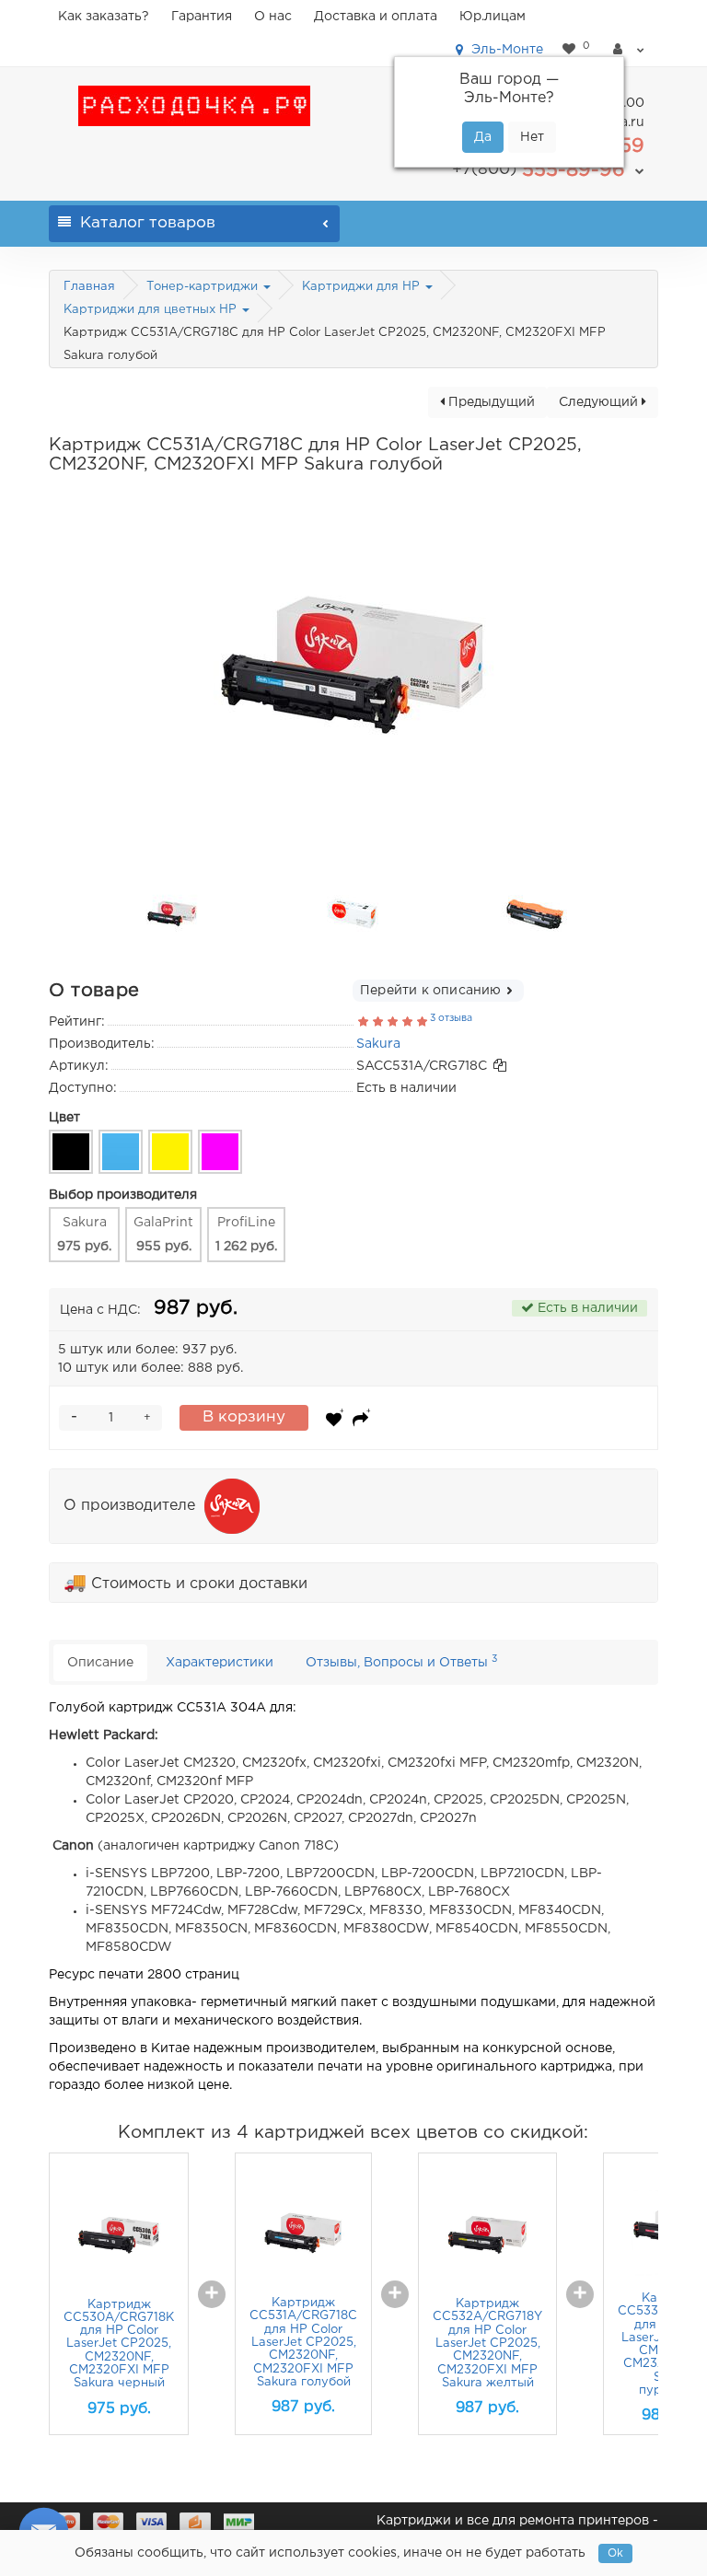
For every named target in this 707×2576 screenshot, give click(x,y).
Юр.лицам (493, 17)
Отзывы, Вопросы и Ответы (401, 1661)
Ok (615, 2553)
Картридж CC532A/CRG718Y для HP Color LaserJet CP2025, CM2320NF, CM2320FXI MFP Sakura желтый (487, 2344)
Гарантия (202, 17)
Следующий (600, 402)
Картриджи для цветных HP (152, 310)
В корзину (244, 1417)
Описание (100, 1663)
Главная (89, 287)
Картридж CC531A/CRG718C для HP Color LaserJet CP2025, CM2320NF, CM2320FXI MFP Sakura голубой (303, 2343)
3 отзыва (451, 1018)
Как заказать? (104, 17)
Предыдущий (490, 402)
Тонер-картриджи (204, 287)
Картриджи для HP (363, 287)
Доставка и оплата (376, 17)
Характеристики (220, 1663)
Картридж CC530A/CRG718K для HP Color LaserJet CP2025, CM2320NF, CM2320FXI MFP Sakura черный (119, 2344)
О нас (273, 17)
